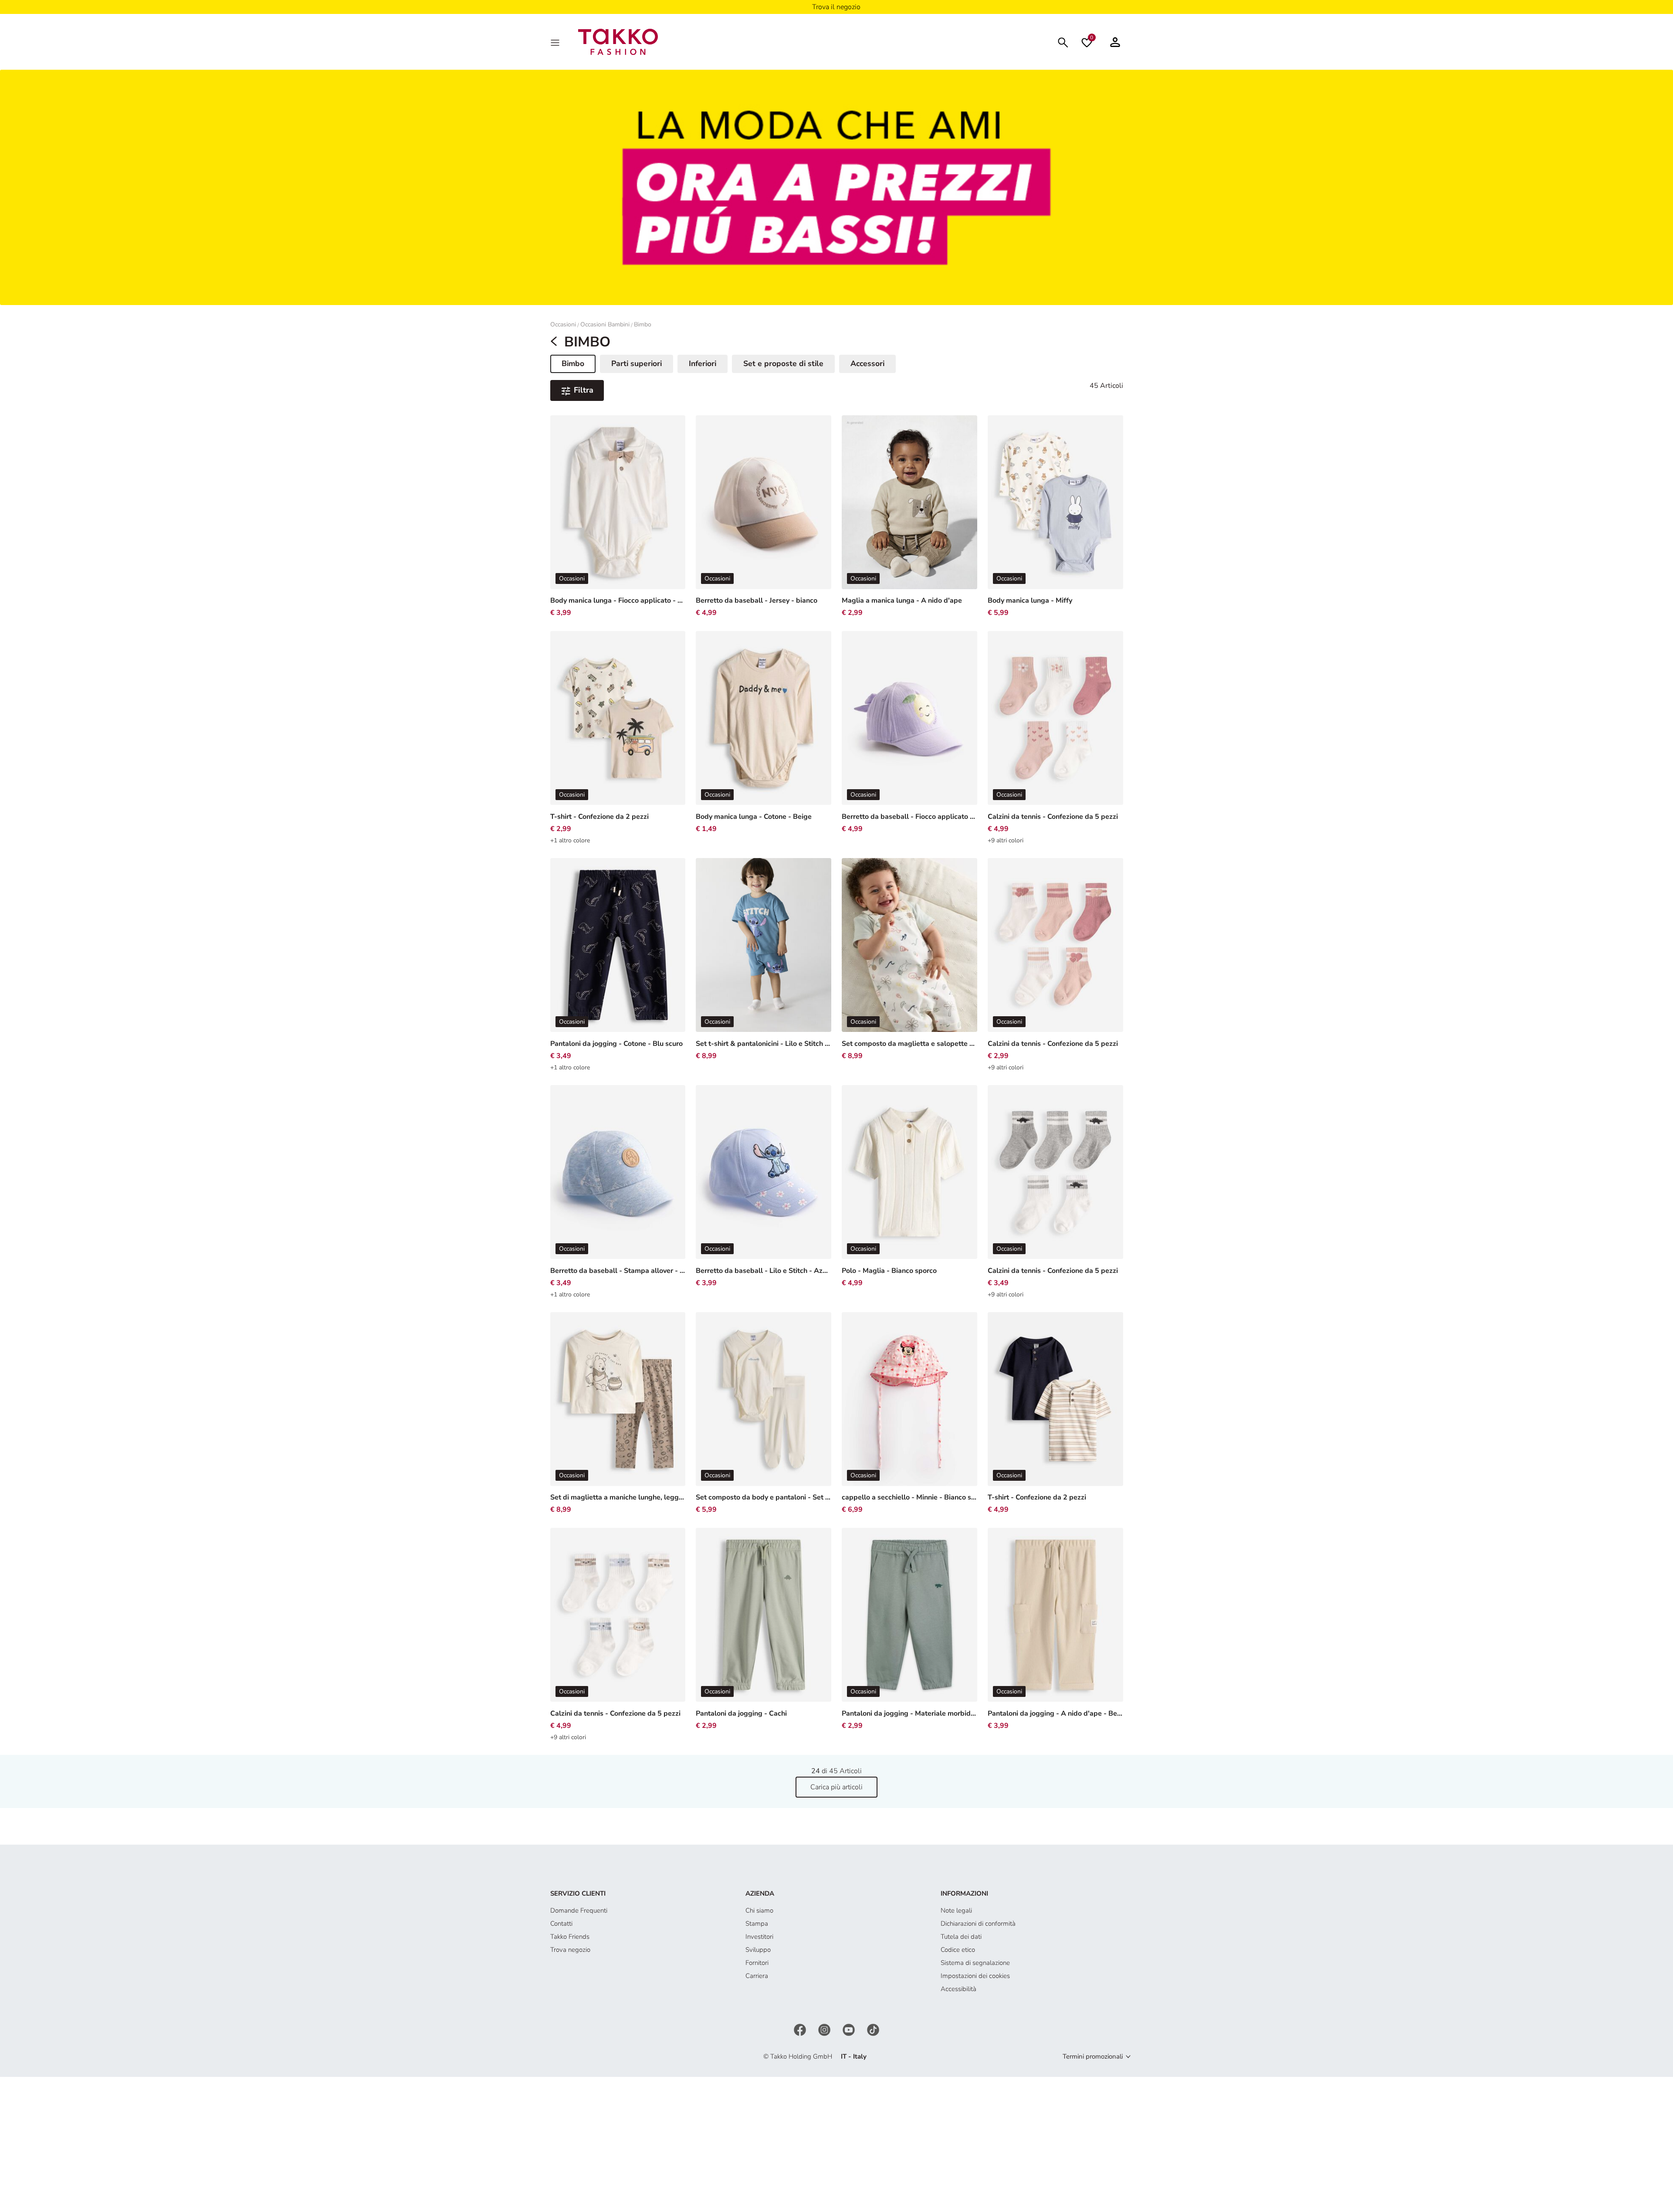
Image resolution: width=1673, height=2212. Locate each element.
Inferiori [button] (703, 363)
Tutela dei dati (961, 1937)
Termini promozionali (1093, 2056)
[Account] (1115, 42)
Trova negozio (570, 1950)
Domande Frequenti (579, 1910)
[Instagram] (825, 2029)
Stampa (757, 1924)
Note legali (956, 1910)
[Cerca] (1063, 42)
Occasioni (563, 324)
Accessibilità (958, 1989)
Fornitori (757, 1963)
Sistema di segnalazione (975, 1963)
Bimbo (643, 324)
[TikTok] (873, 2029)
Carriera (757, 1976)
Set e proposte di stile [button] (783, 363)
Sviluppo (758, 1950)
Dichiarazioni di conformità (978, 1924)
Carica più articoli (836, 1787)
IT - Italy (854, 2056)
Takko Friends (570, 1937)
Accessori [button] (867, 363)
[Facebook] (801, 2029)
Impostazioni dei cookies (975, 1976)
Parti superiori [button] (637, 363)
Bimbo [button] (578, 365)
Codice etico (958, 1950)
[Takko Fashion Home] (618, 41)
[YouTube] (850, 2029)
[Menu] (556, 42)
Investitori (759, 1937)
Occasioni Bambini (605, 324)
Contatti (561, 1924)
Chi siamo (759, 1910)
